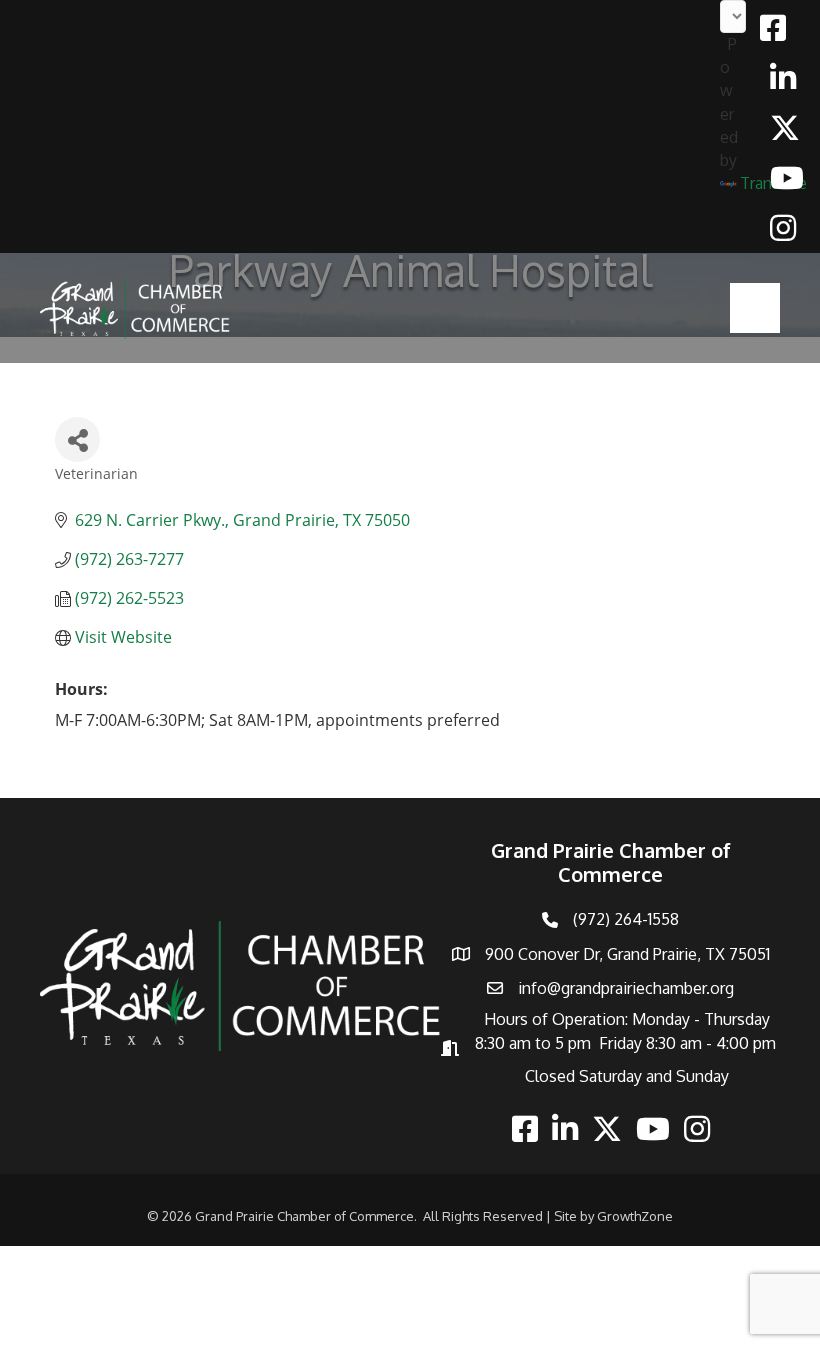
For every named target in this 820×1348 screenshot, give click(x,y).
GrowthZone (635, 1216)
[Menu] (755, 308)
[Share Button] (77, 439)
